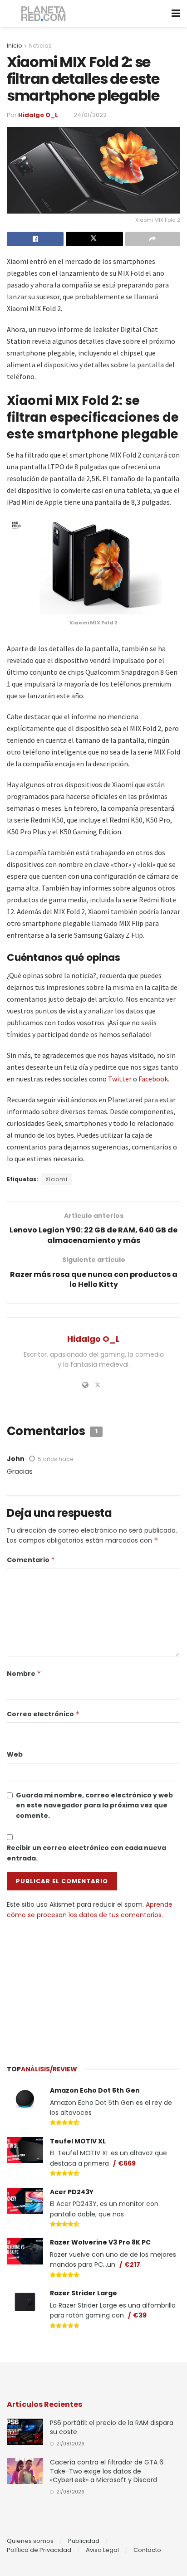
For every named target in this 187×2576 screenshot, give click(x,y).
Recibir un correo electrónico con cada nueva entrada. (86, 1853)
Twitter (120, 1079)
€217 (132, 2264)
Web (15, 1754)
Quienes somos (30, 2541)
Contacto (147, 2550)
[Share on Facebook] (35, 239)
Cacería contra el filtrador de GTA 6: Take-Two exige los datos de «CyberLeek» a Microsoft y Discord (107, 2471)
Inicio (14, 46)
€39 (140, 2315)
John (16, 1459)
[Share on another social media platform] (153, 239)
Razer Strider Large (84, 2293)
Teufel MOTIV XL (78, 2141)
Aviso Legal (102, 2550)
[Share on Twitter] (94, 239)
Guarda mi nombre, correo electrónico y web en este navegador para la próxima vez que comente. (94, 1805)
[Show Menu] (176, 14)
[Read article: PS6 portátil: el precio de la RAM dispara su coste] (25, 2432)
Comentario (31, 1560)
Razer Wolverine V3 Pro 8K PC (100, 2242)
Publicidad (84, 2541)
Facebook (153, 1079)
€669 (127, 2163)
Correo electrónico (43, 1714)
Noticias (40, 46)
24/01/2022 (90, 115)
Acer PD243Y (72, 2192)
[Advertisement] (93, 1988)
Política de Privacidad (39, 2550)
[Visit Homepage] (44, 14)
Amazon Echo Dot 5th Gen (95, 2090)
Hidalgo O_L (38, 115)
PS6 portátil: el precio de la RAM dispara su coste (112, 2427)
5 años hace (55, 1459)
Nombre (24, 1674)
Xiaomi (57, 1179)
